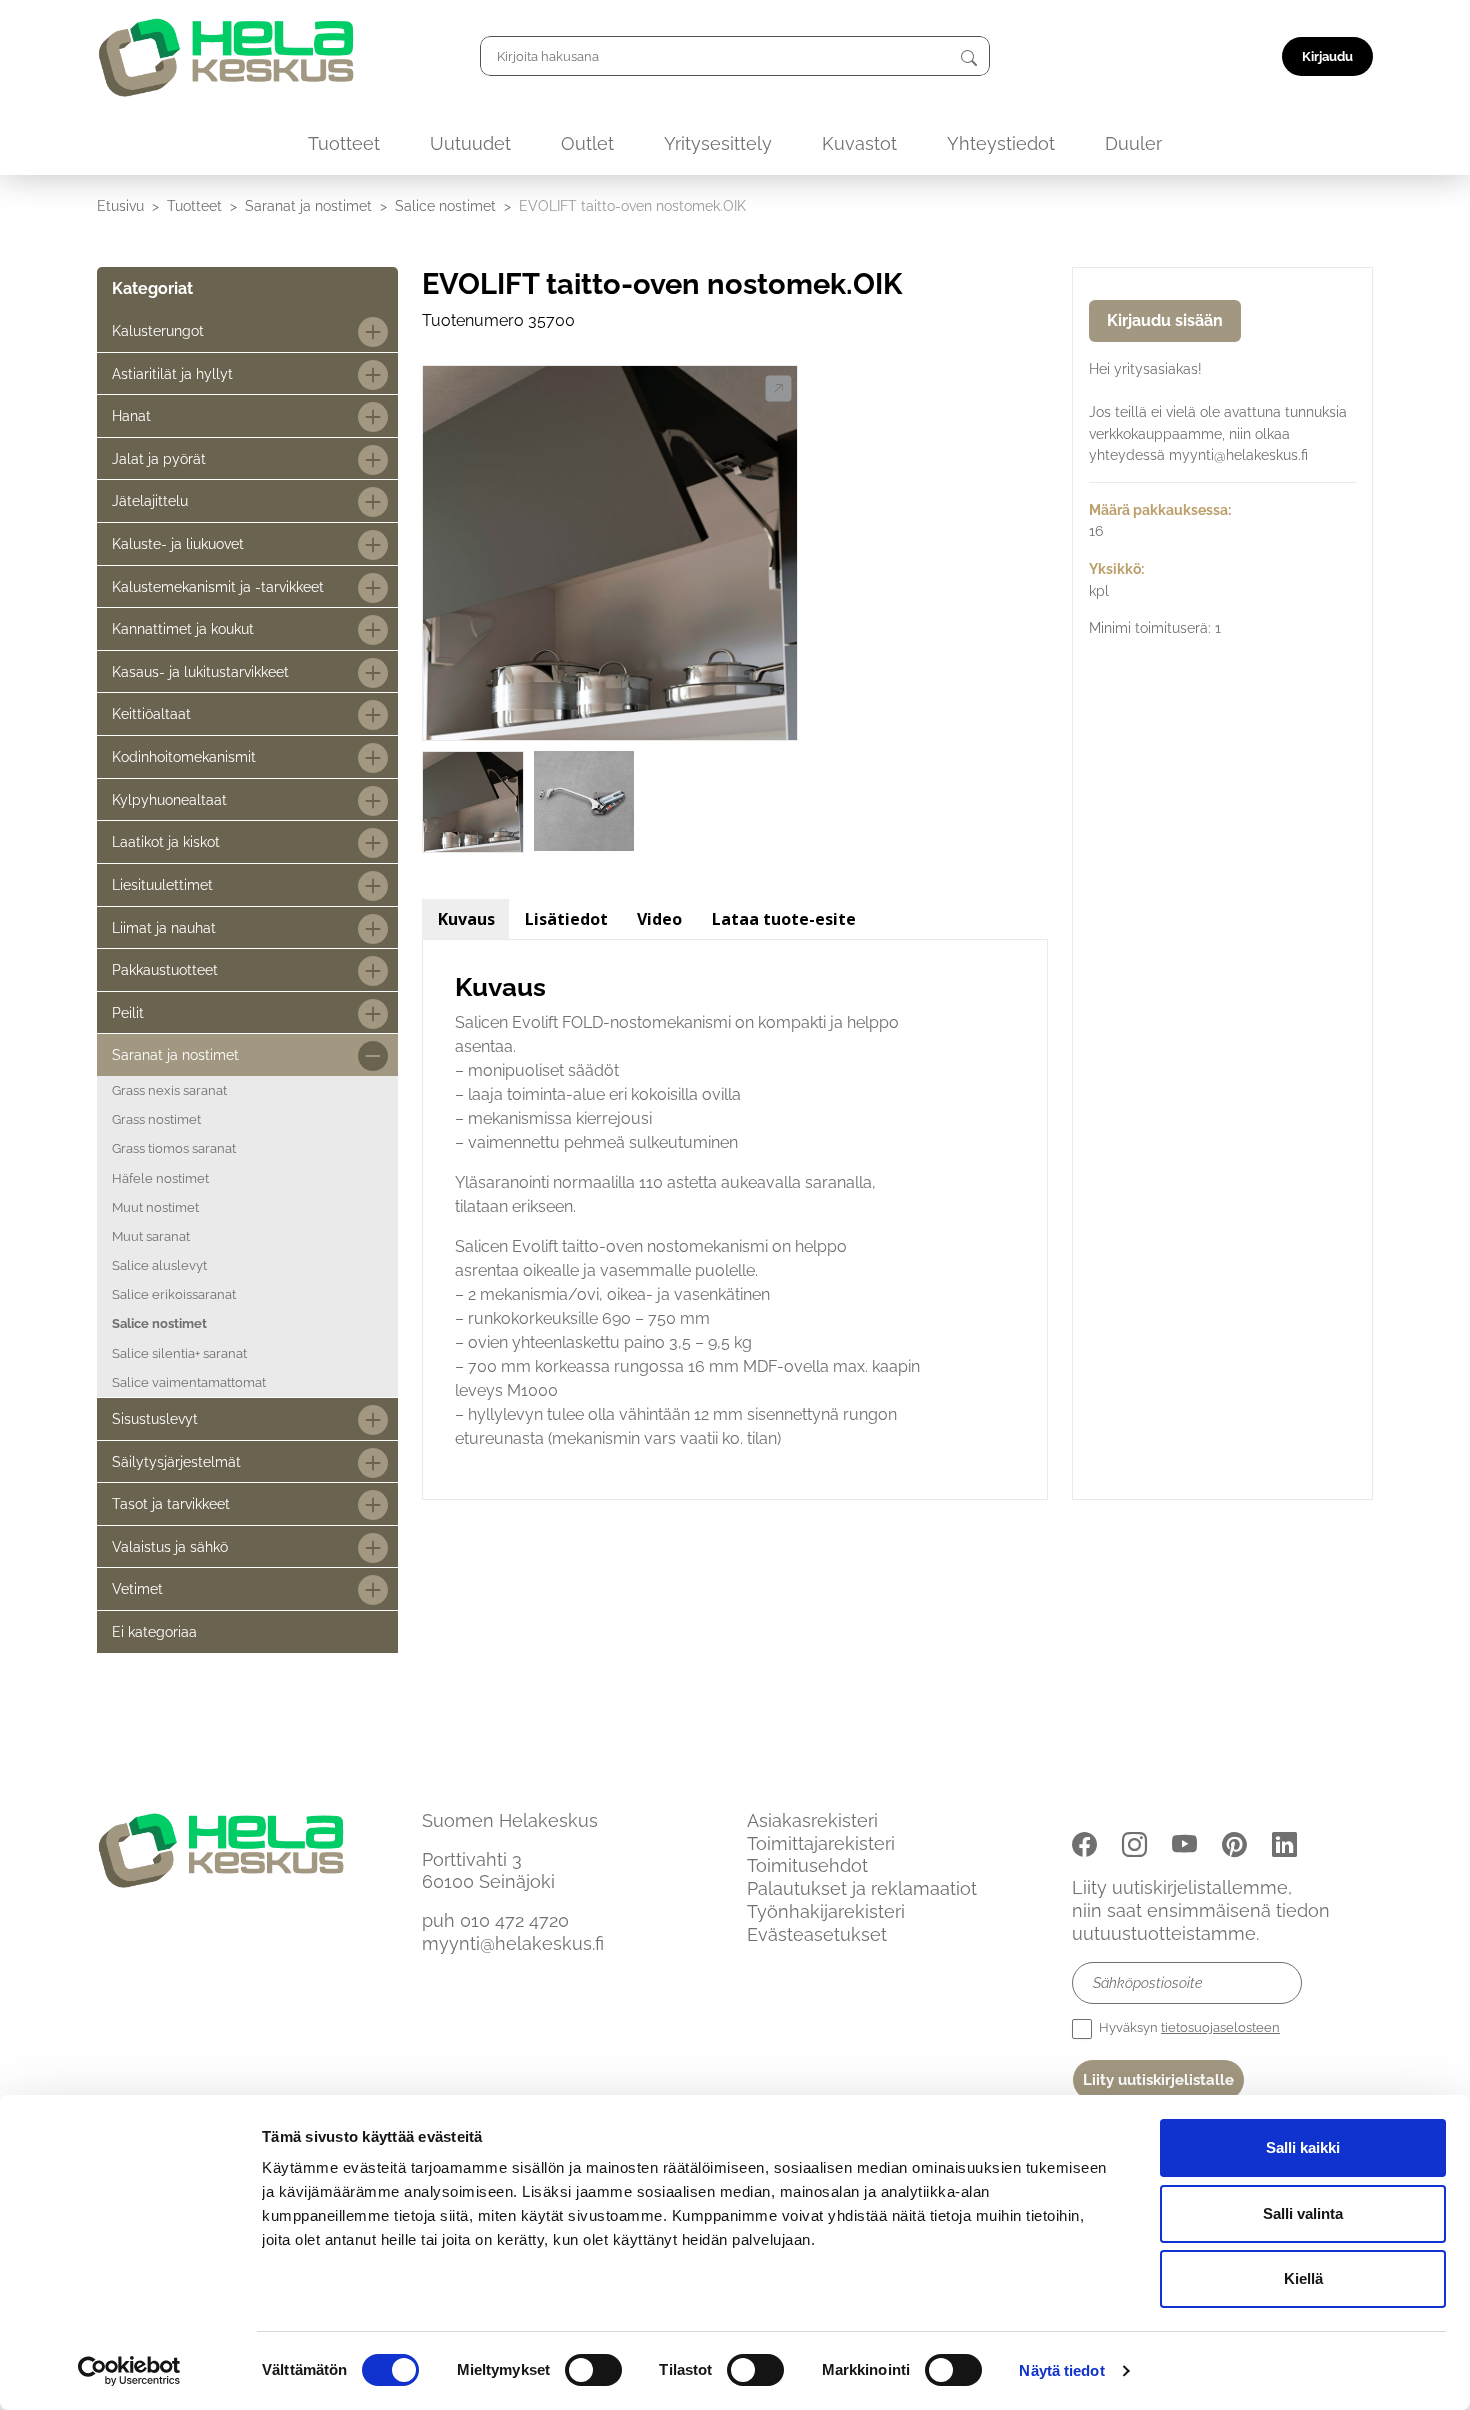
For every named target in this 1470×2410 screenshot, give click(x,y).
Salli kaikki (1303, 2147)
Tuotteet (344, 143)
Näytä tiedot (1061, 2370)
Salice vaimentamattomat (189, 1382)
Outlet (587, 143)
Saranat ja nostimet (308, 205)
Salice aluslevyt (159, 1265)
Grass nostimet (156, 1119)
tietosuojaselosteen (1220, 2027)
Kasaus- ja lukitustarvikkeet (200, 671)
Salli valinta (1303, 2213)
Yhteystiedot (1001, 143)
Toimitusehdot (807, 1865)
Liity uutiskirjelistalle (1158, 2080)
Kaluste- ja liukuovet (178, 543)
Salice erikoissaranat (174, 1294)
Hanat (131, 415)
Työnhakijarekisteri (826, 1911)
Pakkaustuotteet (165, 969)
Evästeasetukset (817, 1934)
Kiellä (1303, 2278)
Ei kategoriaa (154, 1631)
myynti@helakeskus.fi (513, 1943)
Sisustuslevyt (155, 1418)
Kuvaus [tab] (466, 919)
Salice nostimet (445, 205)
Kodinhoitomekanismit (184, 756)
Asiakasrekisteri (812, 1820)
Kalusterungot (158, 330)
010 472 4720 (514, 1920)
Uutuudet (470, 143)
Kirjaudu (1327, 56)
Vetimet (137, 1588)
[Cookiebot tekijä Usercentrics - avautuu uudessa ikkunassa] (129, 2371)
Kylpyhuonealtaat (169, 799)
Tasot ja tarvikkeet (171, 1503)
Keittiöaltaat (151, 713)
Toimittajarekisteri (821, 1843)
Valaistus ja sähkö (170, 1546)
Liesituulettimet (162, 884)
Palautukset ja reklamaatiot (862, 1888)
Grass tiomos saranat (174, 1148)
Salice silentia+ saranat (179, 1353)
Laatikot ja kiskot (166, 841)
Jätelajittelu (150, 500)
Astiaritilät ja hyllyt (172, 373)
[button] (778, 389)
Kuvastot (859, 143)
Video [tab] (659, 919)
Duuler (1133, 143)
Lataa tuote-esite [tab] (784, 919)
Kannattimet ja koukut (183, 628)
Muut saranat (151, 1236)
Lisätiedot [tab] (566, 919)
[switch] (593, 2370)
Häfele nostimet (160, 1178)
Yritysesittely (718, 143)
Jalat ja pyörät (159, 458)
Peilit (128, 1012)
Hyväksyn (1188, 2027)
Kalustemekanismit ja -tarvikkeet (218, 586)
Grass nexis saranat (169, 1090)
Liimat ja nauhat (164, 927)
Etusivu (120, 205)
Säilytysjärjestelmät (176, 1461)
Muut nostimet (155, 1207)
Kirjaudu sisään (1165, 320)
